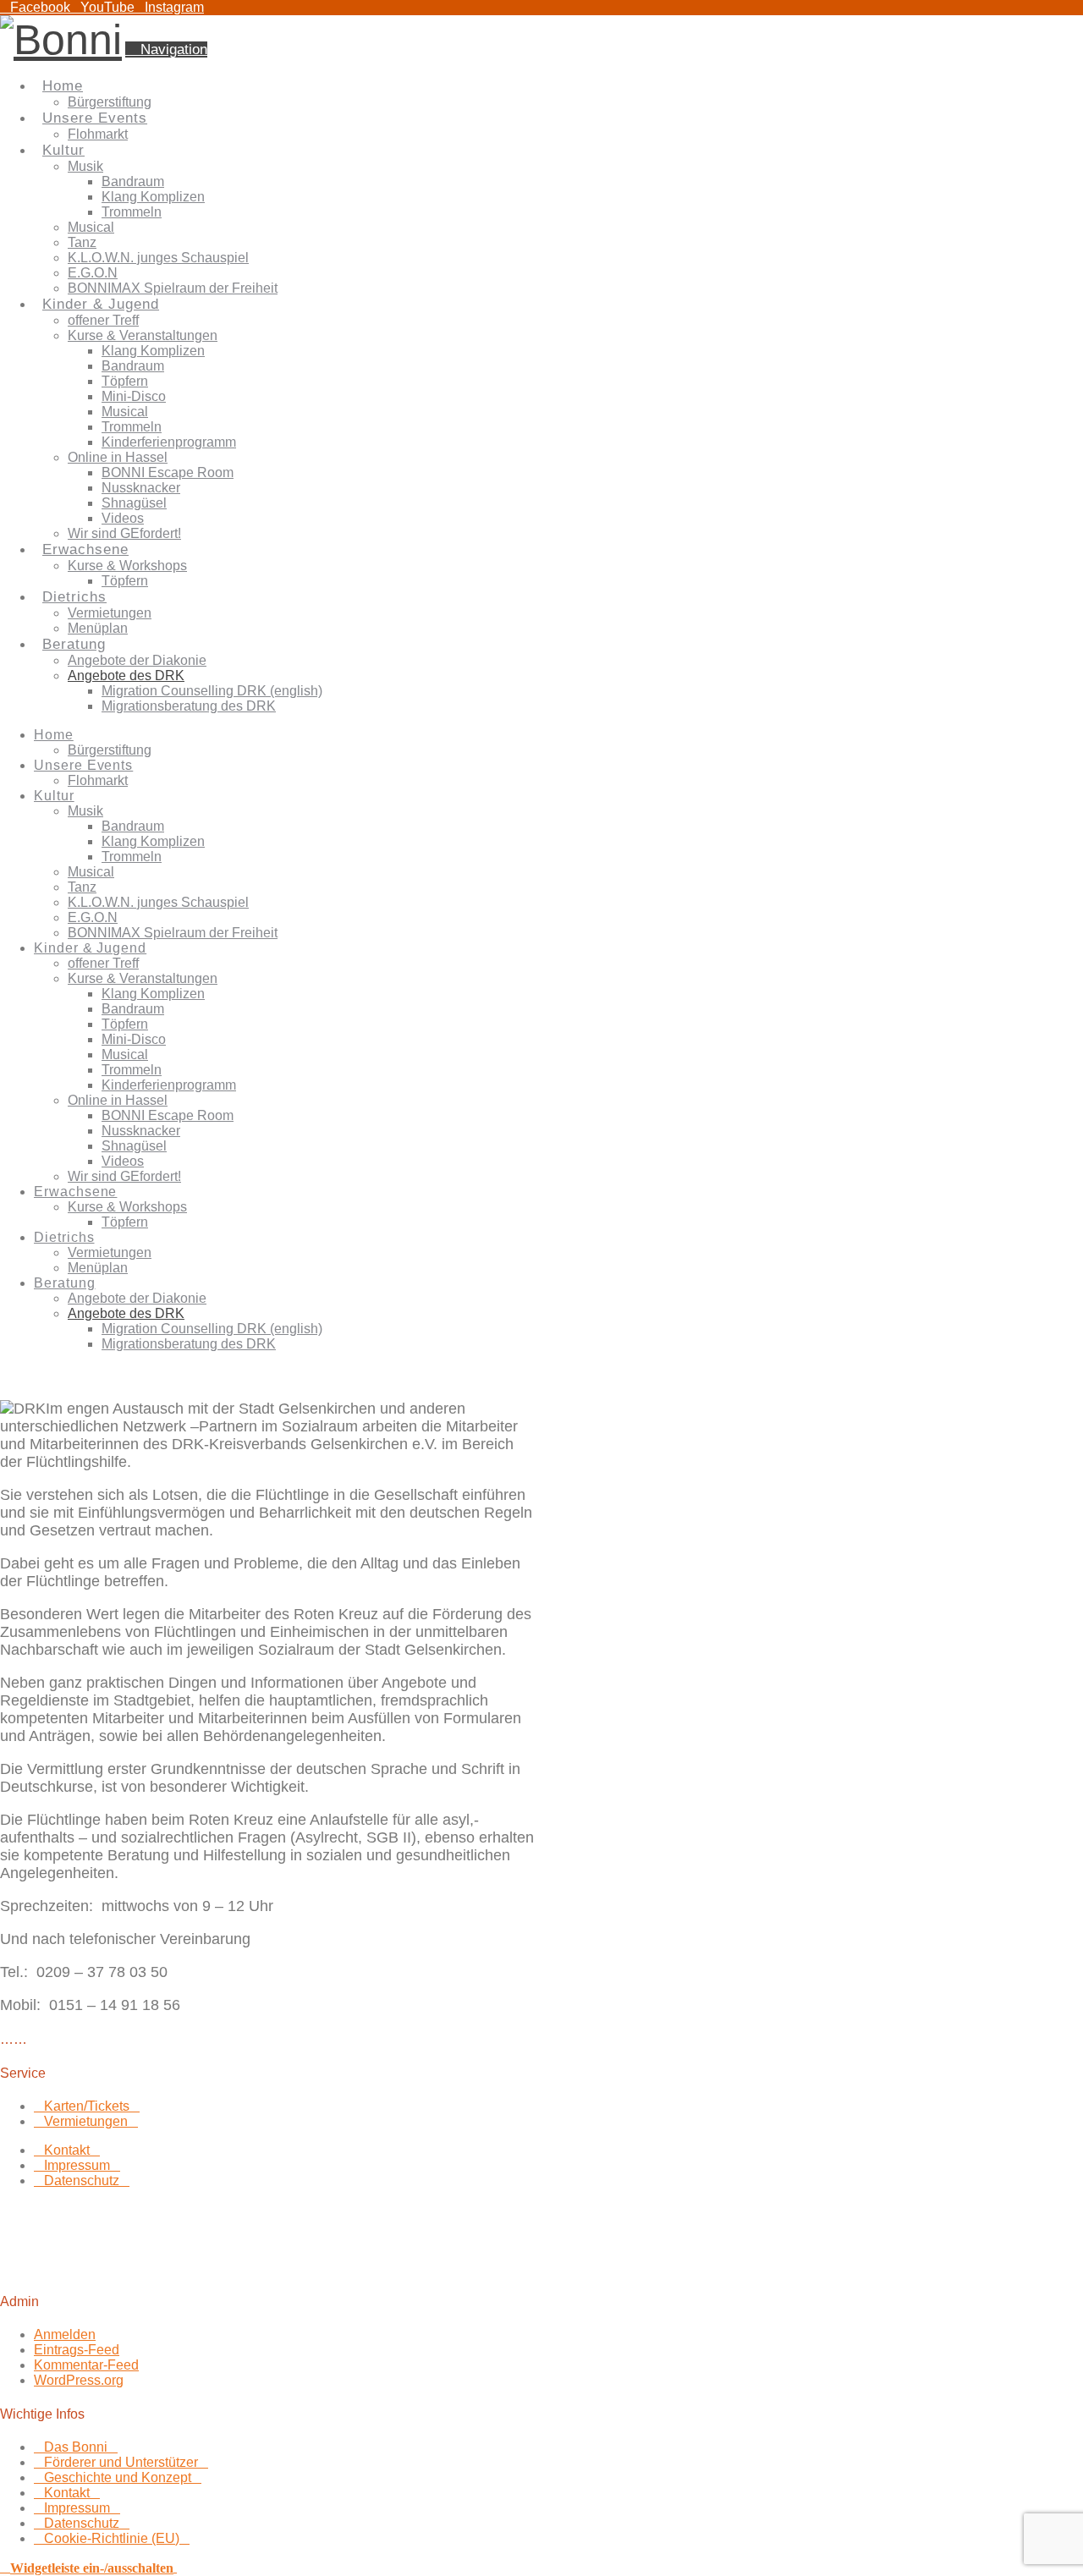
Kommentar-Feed (86, 2365)
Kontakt (67, 2150)
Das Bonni (76, 2447)
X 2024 (118, 2268)
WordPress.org (79, 2380)
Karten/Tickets (87, 2106)
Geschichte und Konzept (118, 2477)
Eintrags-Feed (77, 2350)
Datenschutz (82, 2181)
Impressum (77, 2165)
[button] (166, 49)
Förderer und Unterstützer (121, 2462)
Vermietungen (86, 2121)
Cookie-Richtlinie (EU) (112, 2538)
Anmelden (65, 2334)
